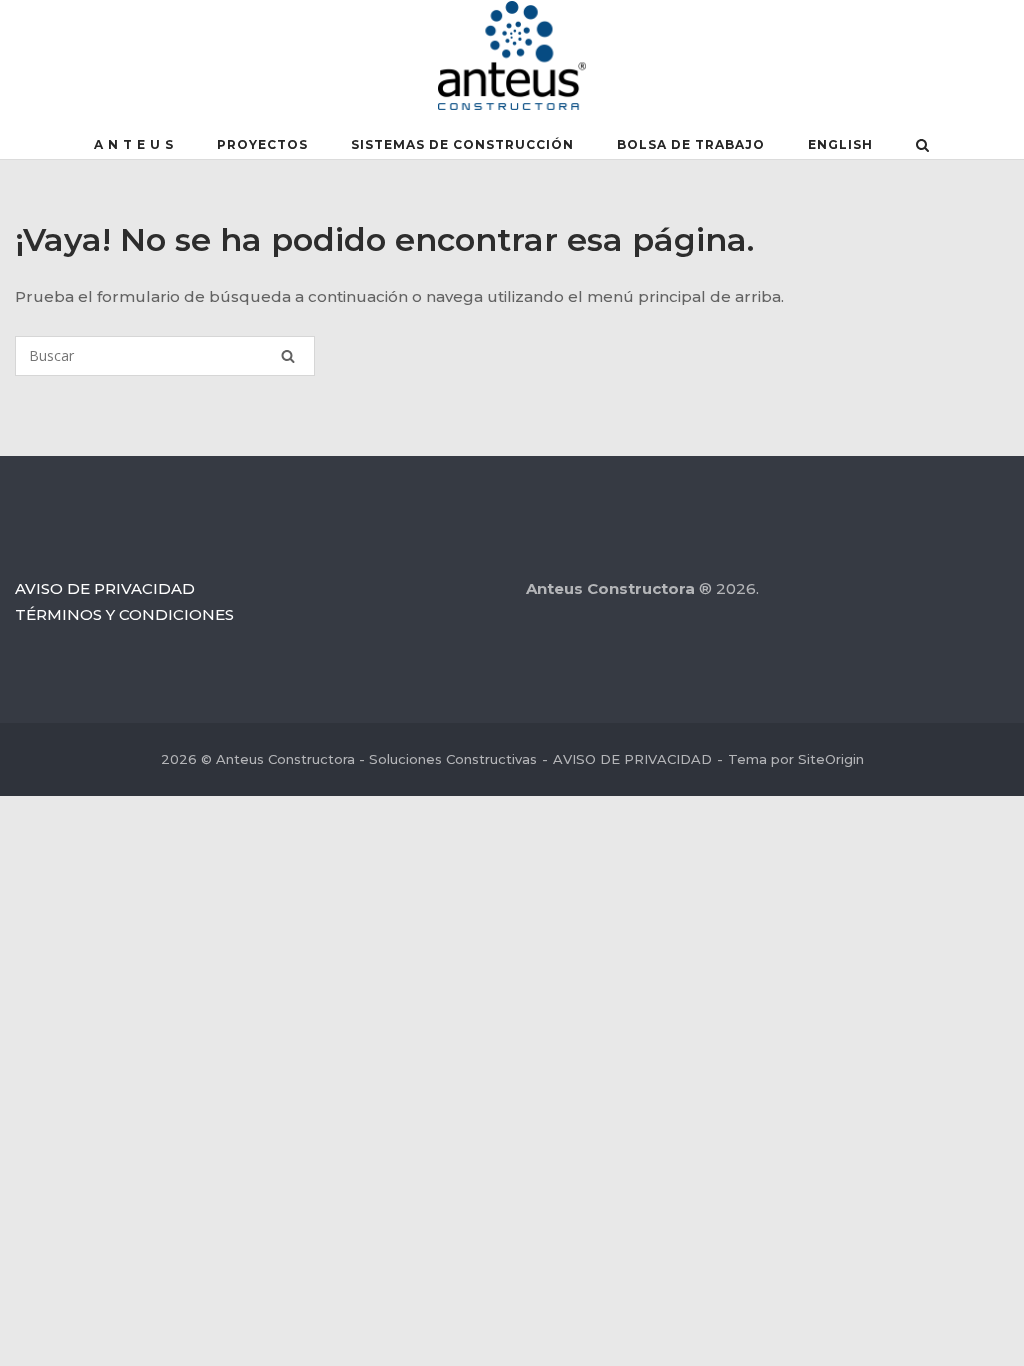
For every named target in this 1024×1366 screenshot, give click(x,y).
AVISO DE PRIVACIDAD (105, 588)
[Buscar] (288, 356)
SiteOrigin (831, 759)
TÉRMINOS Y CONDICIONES (124, 614)
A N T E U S (134, 144)
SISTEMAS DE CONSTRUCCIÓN (462, 144)
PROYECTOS (262, 144)
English (840, 144)
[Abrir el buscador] (922, 147)
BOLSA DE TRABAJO (691, 144)
